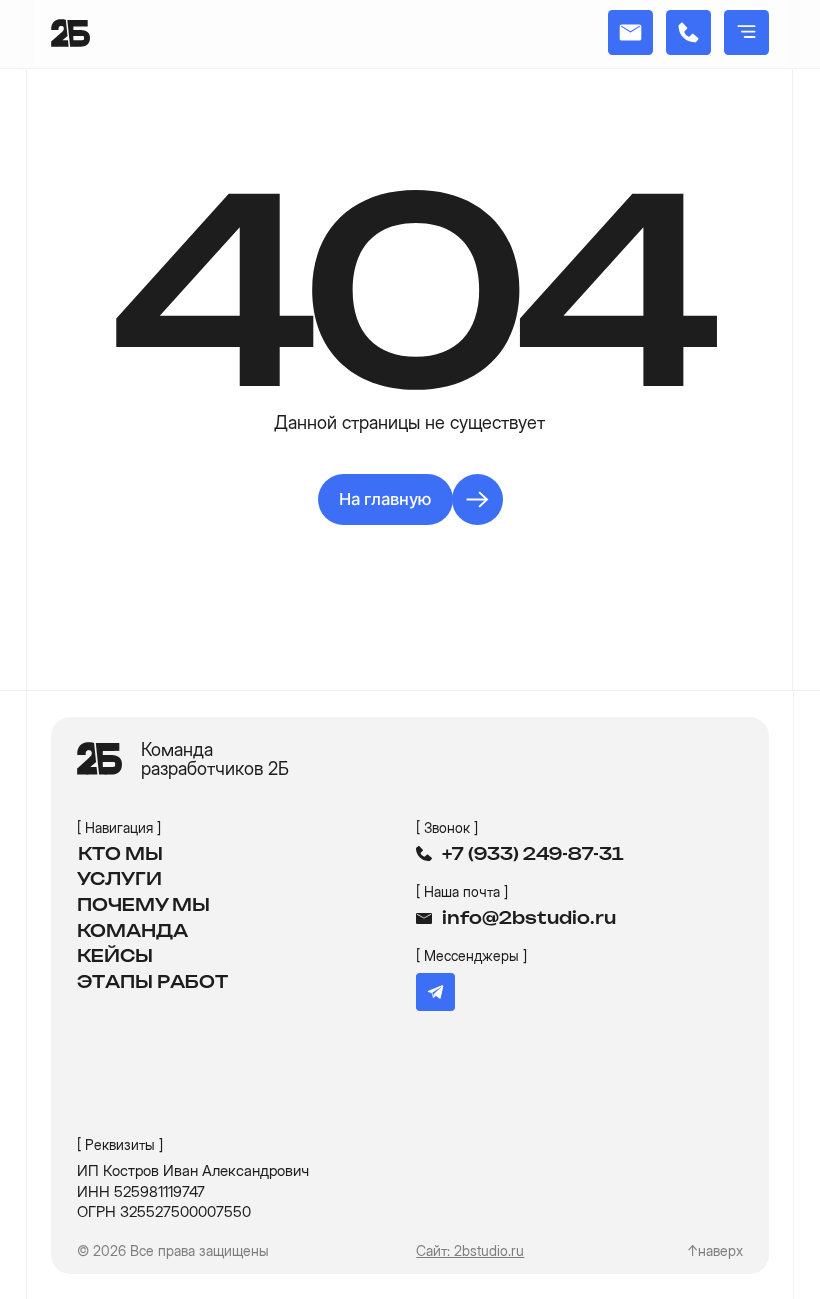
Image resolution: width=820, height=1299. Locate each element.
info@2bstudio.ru (529, 919)
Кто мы (120, 855)
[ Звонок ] (447, 827)
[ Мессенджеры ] (471, 955)
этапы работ (152, 983)
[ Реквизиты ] (120, 1144)
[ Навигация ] (119, 827)
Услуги (119, 880)
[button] (746, 32)
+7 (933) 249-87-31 (533, 855)
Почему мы (143, 906)
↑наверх (715, 1250)
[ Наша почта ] (462, 891)
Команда (132, 932)
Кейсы (115, 957)
